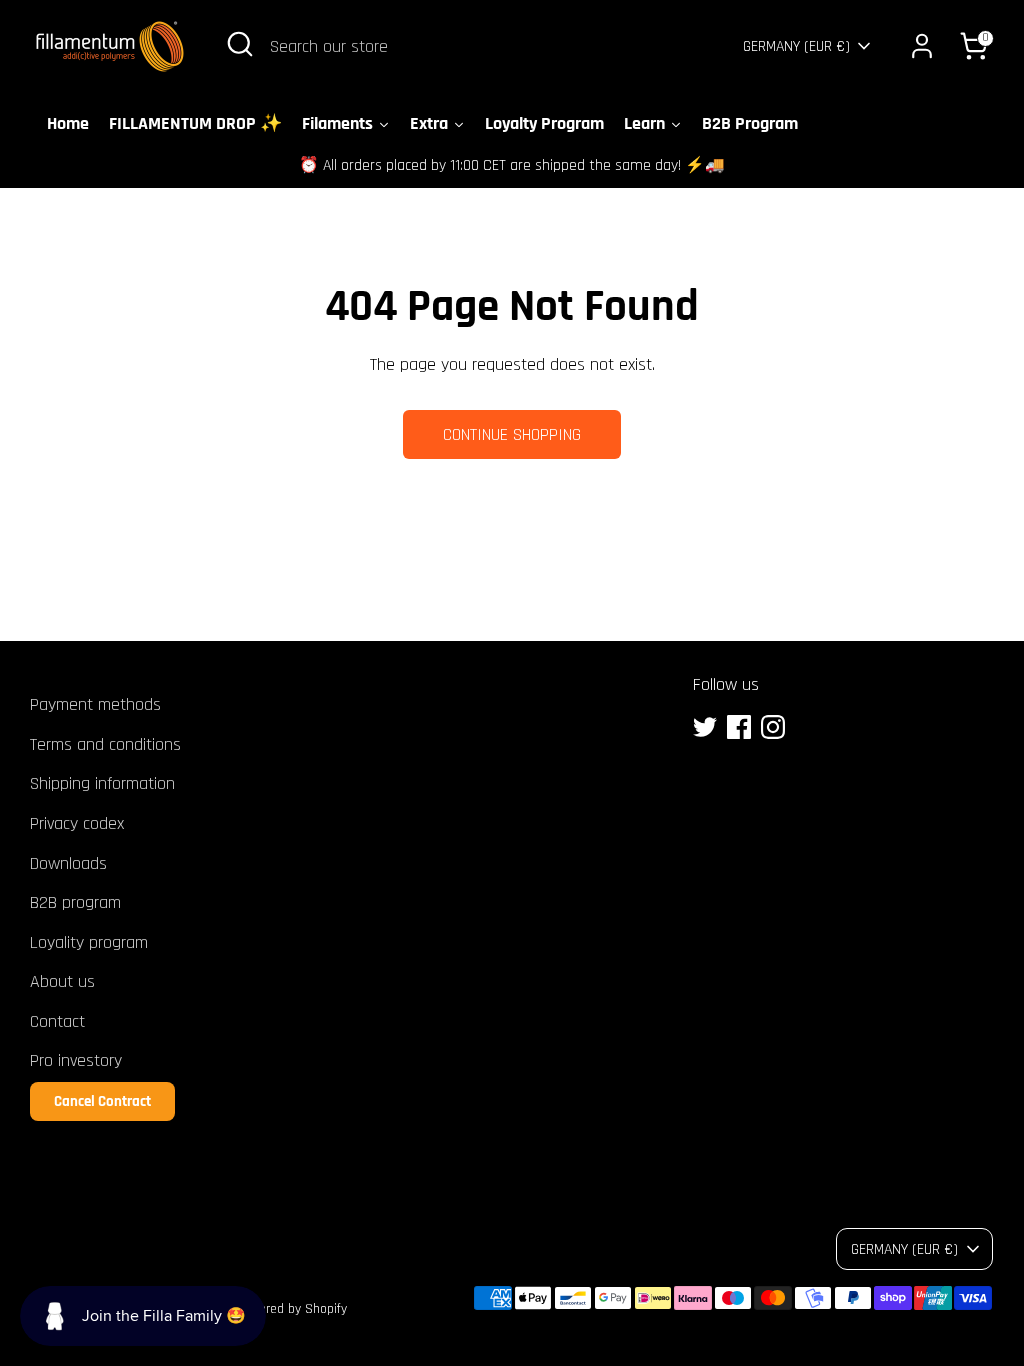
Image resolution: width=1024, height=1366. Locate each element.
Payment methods (95, 704)
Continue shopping (512, 434)
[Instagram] (773, 727)
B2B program (75, 902)
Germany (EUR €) (796, 46)
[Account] (922, 46)
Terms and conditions (105, 744)
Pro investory (76, 1060)
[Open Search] (240, 44)
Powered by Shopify (291, 1309)
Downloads (68, 863)
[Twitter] (705, 727)
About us (62, 981)
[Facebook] (739, 727)
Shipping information (102, 783)
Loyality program (89, 942)
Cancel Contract (102, 1101)
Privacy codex (77, 823)
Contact (57, 1021)
